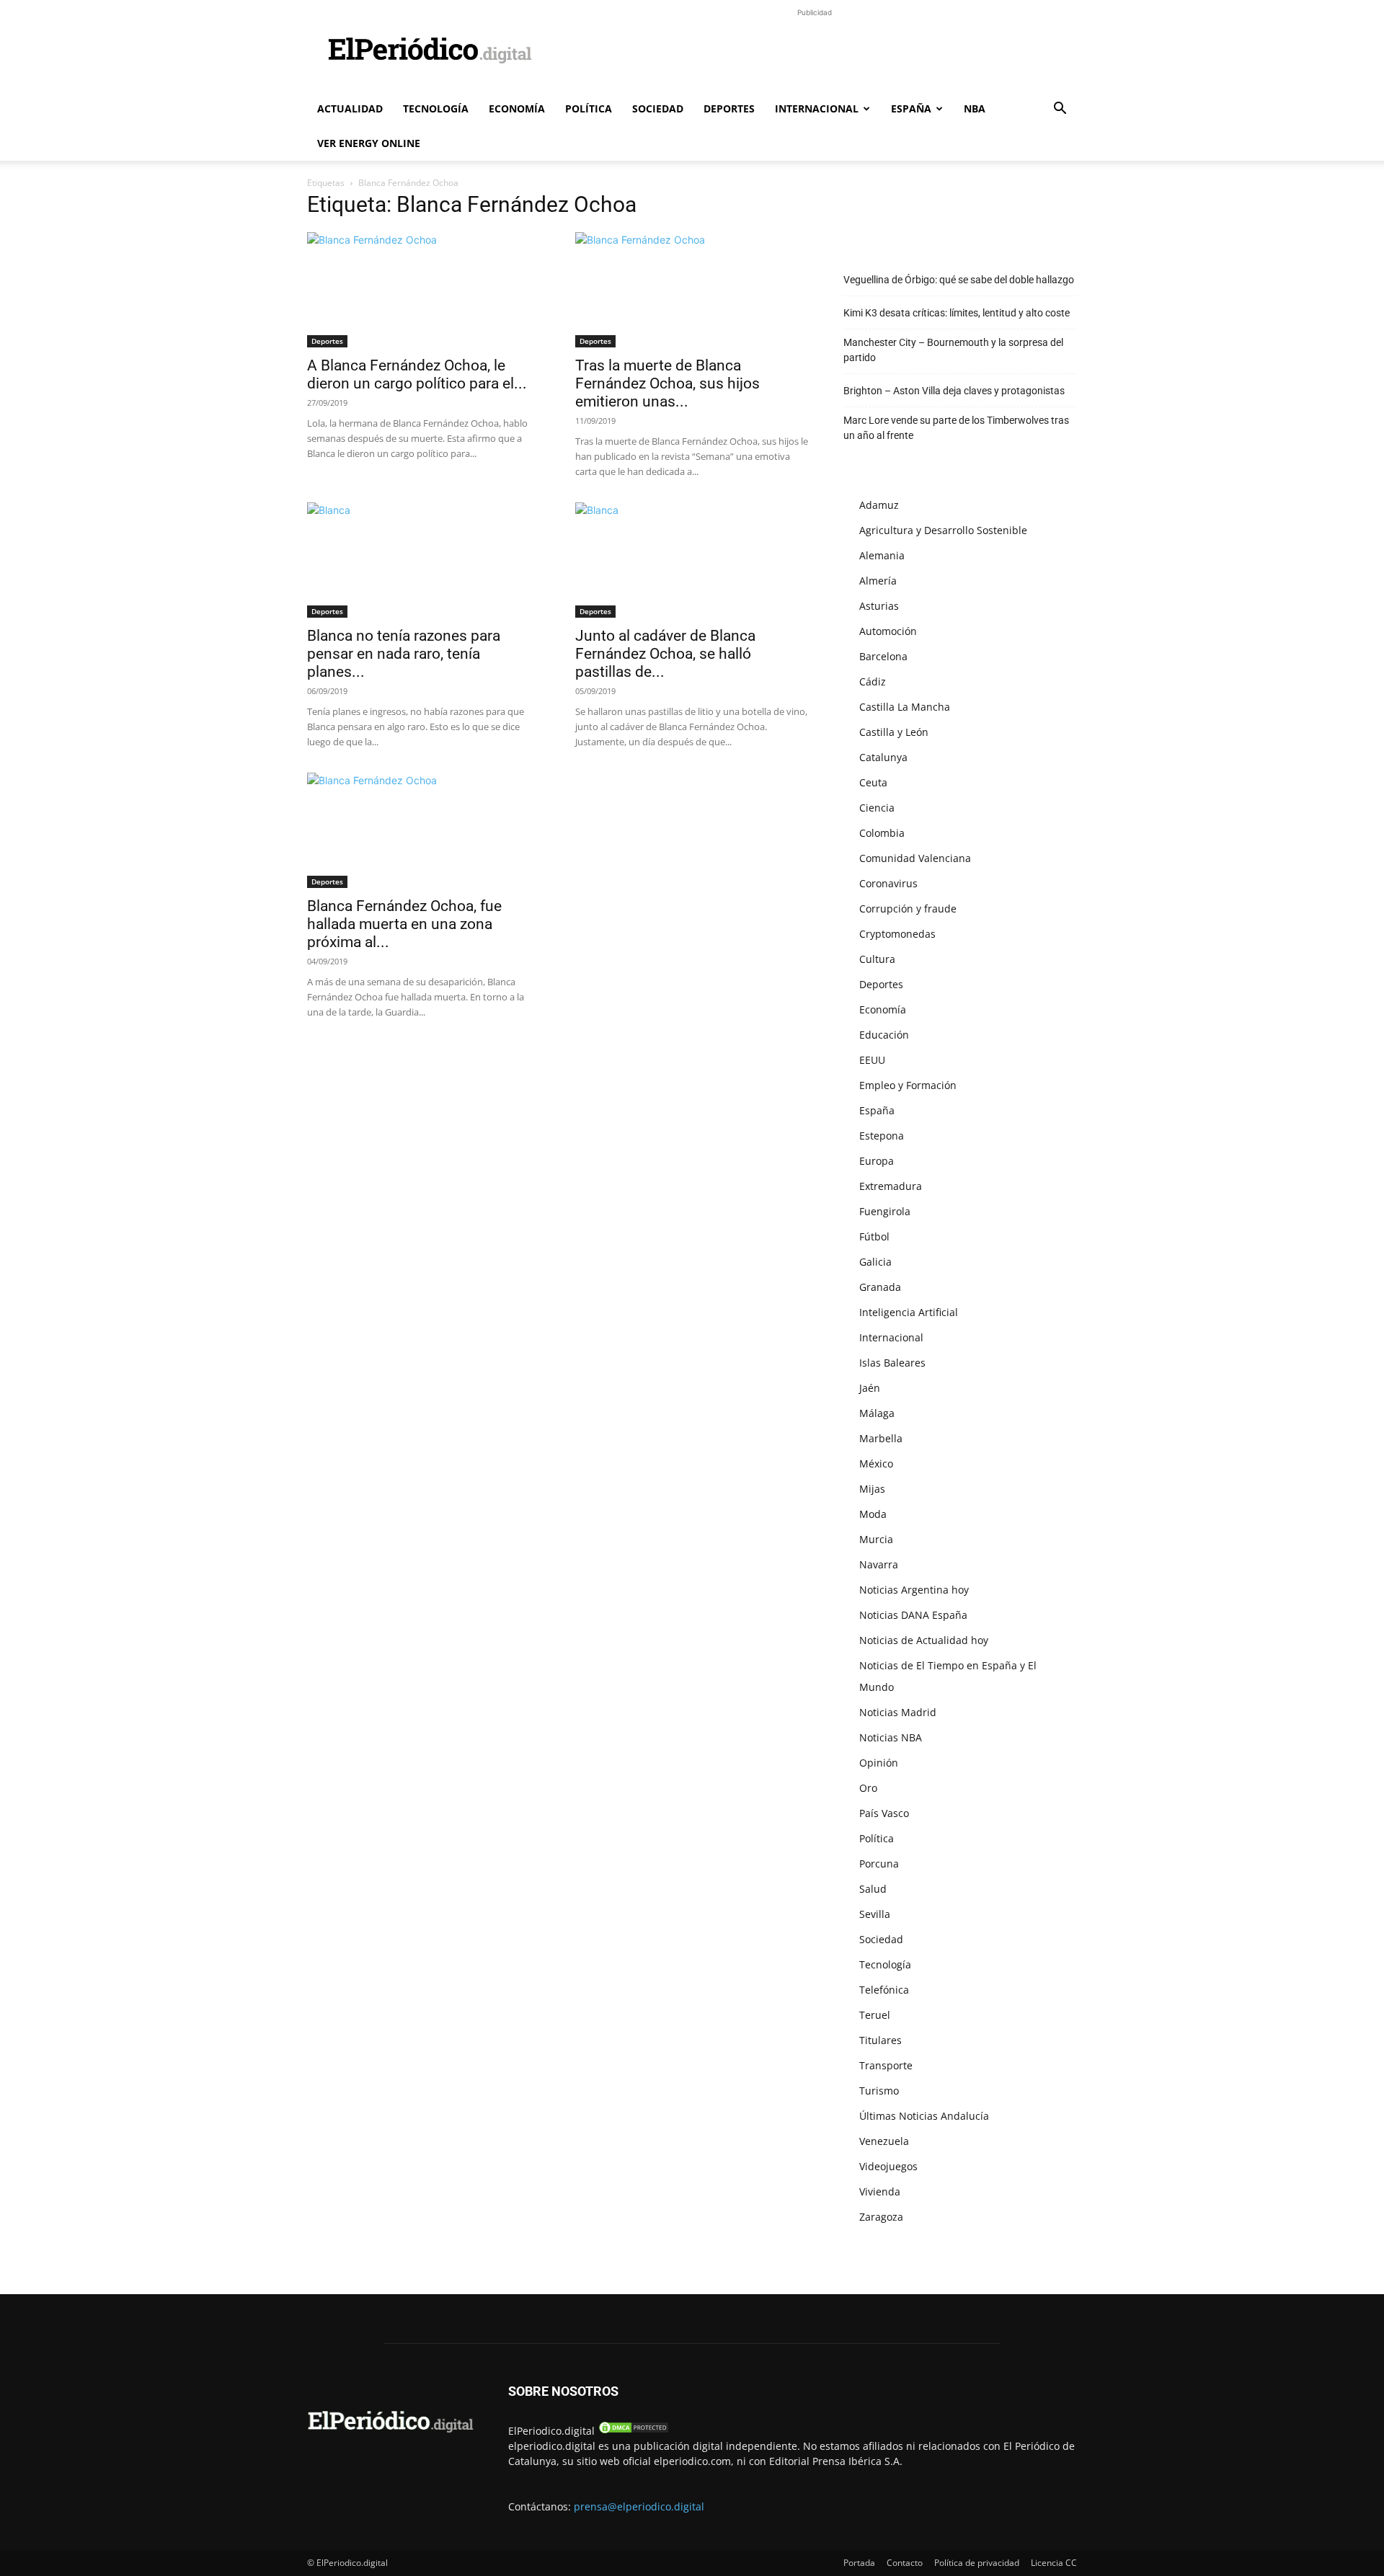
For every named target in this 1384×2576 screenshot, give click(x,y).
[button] (1060, 110)
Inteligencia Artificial (909, 1312)
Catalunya (883, 757)
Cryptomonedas (897, 934)
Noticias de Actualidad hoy (924, 1640)
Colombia (882, 833)
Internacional (817, 108)
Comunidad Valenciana (915, 858)
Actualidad (350, 108)
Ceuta (873, 782)
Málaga (877, 1413)
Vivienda (880, 2191)
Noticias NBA (891, 1737)
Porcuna (879, 1864)
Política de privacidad (977, 2563)
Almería (878, 581)
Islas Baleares (892, 1363)
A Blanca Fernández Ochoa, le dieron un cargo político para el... (417, 374)
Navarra (879, 1564)
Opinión (879, 1763)
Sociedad (658, 108)
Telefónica (884, 1990)
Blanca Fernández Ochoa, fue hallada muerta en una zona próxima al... (404, 924)
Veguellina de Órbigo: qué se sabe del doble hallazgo (959, 280)
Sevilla (875, 1914)
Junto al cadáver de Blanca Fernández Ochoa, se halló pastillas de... (665, 654)
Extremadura (891, 1186)
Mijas (872, 1489)
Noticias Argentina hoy (914, 1590)
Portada (859, 2563)
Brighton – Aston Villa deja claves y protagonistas (954, 391)
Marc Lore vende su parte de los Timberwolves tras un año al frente (956, 428)
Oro (868, 1788)
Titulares (880, 2040)
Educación (884, 1035)
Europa (877, 1161)
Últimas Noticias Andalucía (924, 2116)
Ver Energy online (369, 143)
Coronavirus (888, 883)
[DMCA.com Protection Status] (634, 2431)
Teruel (875, 2015)
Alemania (882, 555)
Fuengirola (885, 1211)
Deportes (729, 108)
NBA (975, 108)
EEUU (872, 1060)
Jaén (870, 1388)
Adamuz (879, 505)
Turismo (879, 2091)
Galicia (875, 1262)
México (876, 1464)
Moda (873, 1514)
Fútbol (874, 1236)
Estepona (882, 1136)
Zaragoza (881, 2217)
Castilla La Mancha (905, 707)
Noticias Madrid (898, 1712)
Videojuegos (888, 2166)
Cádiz (873, 681)
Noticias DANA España (913, 1615)
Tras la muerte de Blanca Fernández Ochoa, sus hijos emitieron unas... (667, 383)
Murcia (876, 1539)
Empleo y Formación (908, 1085)
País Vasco (884, 1813)
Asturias (879, 606)
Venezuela (884, 2141)
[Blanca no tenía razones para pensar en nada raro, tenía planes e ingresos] (424, 560)
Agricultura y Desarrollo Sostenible (943, 530)
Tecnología (436, 108)
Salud (873, 1889)
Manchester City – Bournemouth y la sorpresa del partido (953, 350)
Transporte (886, 2065)
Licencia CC (1054, 2563)
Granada (880, 1287)
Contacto (905, 2563)
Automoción (888, 631)
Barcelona (883, 656)
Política (589, 108)
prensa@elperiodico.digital (639, 2506)
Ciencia (877, 808)
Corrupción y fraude (908, 909)
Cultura (877, 959)
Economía (517, 108)
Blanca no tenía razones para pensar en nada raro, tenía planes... (404, 654)
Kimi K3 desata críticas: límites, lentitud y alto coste (957, 313)
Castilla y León (894, 732)
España (911, 108)
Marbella (881, 1438)
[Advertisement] (815, 53)
